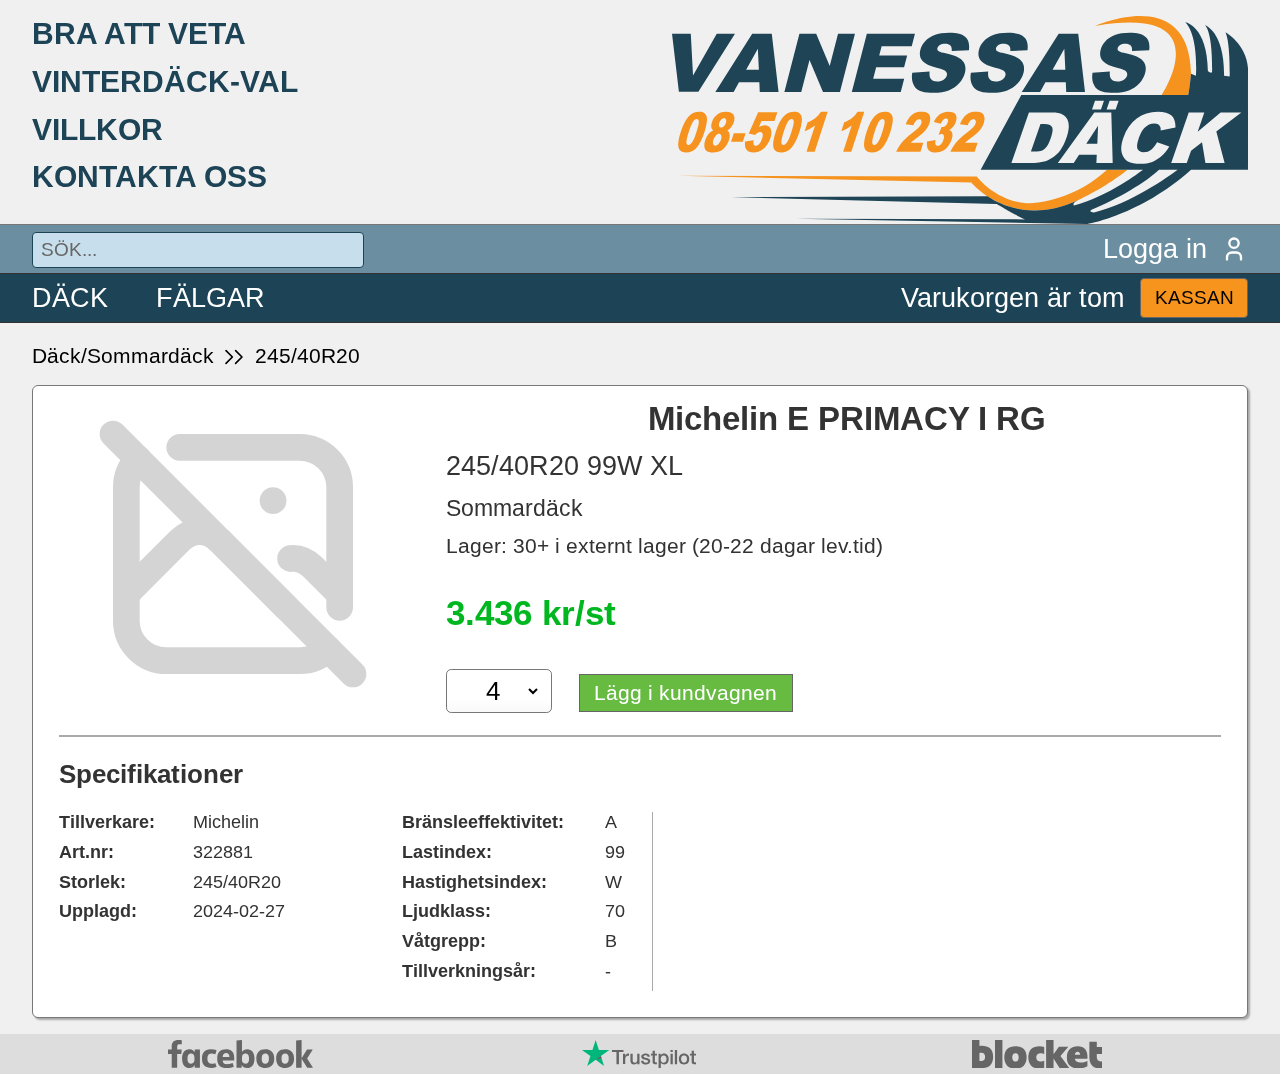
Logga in (1155, 248)
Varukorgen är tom (1012, 297)
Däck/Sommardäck (123, 355)
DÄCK (70, 297)
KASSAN (1194, 297)
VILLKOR (97, 129)
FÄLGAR (210, 297)
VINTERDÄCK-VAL (165, 81)
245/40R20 (307, 355)
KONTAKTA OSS (149, 176)
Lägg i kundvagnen (685, 692)
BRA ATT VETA (139, 33)
